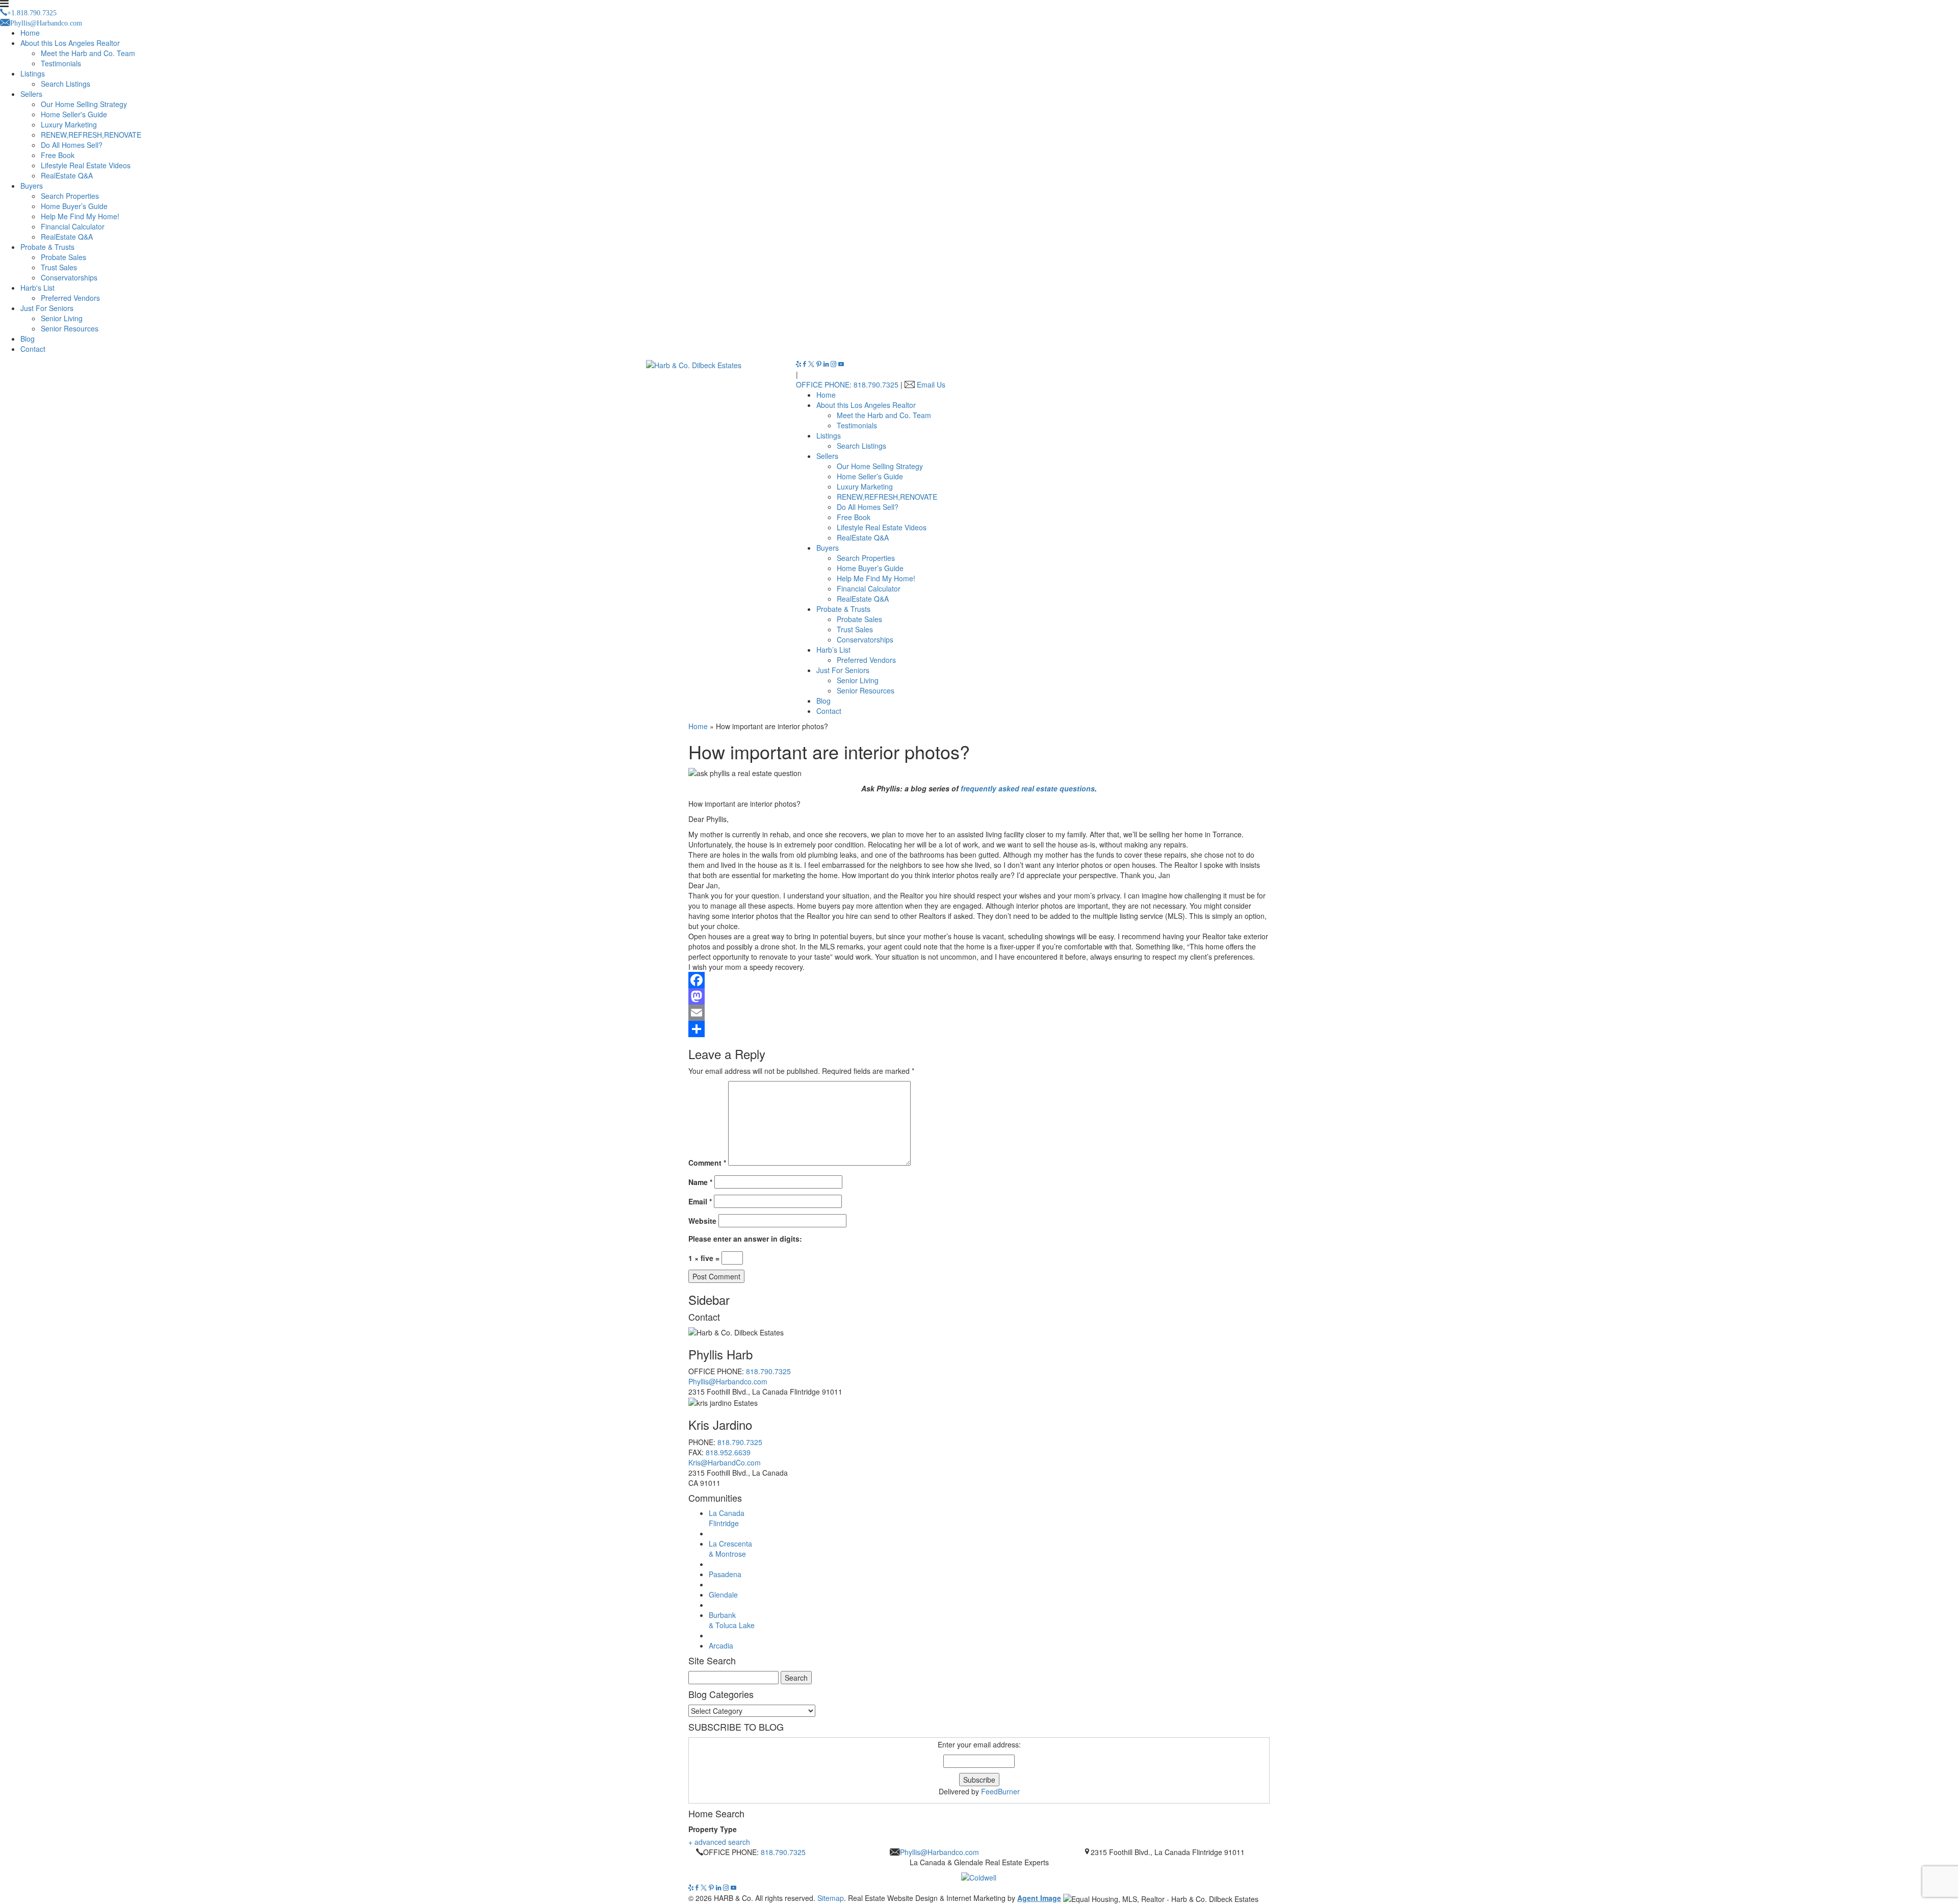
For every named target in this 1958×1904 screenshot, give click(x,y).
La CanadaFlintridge (727, 1518)
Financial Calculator (73, 226)
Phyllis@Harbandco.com (728, 1381)
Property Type (713, 1829)
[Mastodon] (979, 996)
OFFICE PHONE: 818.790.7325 (847, 384)
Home (30, 33)
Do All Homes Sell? (72, 145)
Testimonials (61, 63)
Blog (28, 339)
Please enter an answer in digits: (745, 1239)
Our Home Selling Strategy (84, 104)
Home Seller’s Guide (870, 476)
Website (702, 1221)
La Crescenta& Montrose (730, 1549)
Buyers (32, 186)
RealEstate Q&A (67, 175)
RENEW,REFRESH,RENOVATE (91, 135)
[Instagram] (834, 364)
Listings (33, 73)
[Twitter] (812, 364)
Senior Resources (70, 328)
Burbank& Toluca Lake (732, 1620)
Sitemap (831, 1898)
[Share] (979, 1029)
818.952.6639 (728, 1452)
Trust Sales (59, 267)
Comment (707, 1163)
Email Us (931, 384)
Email (700, 1201)
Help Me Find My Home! (80, 216)
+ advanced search (719, 1842)
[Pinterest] (820, 364)
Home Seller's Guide (74, 114)
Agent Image (1039, 1898)
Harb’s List (833, 650)
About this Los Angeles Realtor (70, 43)
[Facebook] (806, 364)
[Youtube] (841, 364)
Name (700, 1182)
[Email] (979, 1013)
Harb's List (37, 288)
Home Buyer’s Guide (74, 206)
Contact (33, 349)
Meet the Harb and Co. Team (88, 53)
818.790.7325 (768, 1371)
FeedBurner (1000, 1791)
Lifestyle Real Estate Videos (86, 165)
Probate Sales (63, 257)
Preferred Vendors (70, 298)
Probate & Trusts (47, 247)
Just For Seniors (47, 308)
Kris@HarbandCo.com (725, 1462)
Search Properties (70, 196)
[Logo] (979, 1875)
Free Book (58, 155)
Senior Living (62, 318)
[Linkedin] (827, 364)
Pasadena (725, 1574)
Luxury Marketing (69, 124)
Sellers (31, 94)
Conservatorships (69, 277)
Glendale (723, 1594)
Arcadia (721, 1645)
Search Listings (66, 84)
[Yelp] (800, 364)
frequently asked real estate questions (1028, 788)
